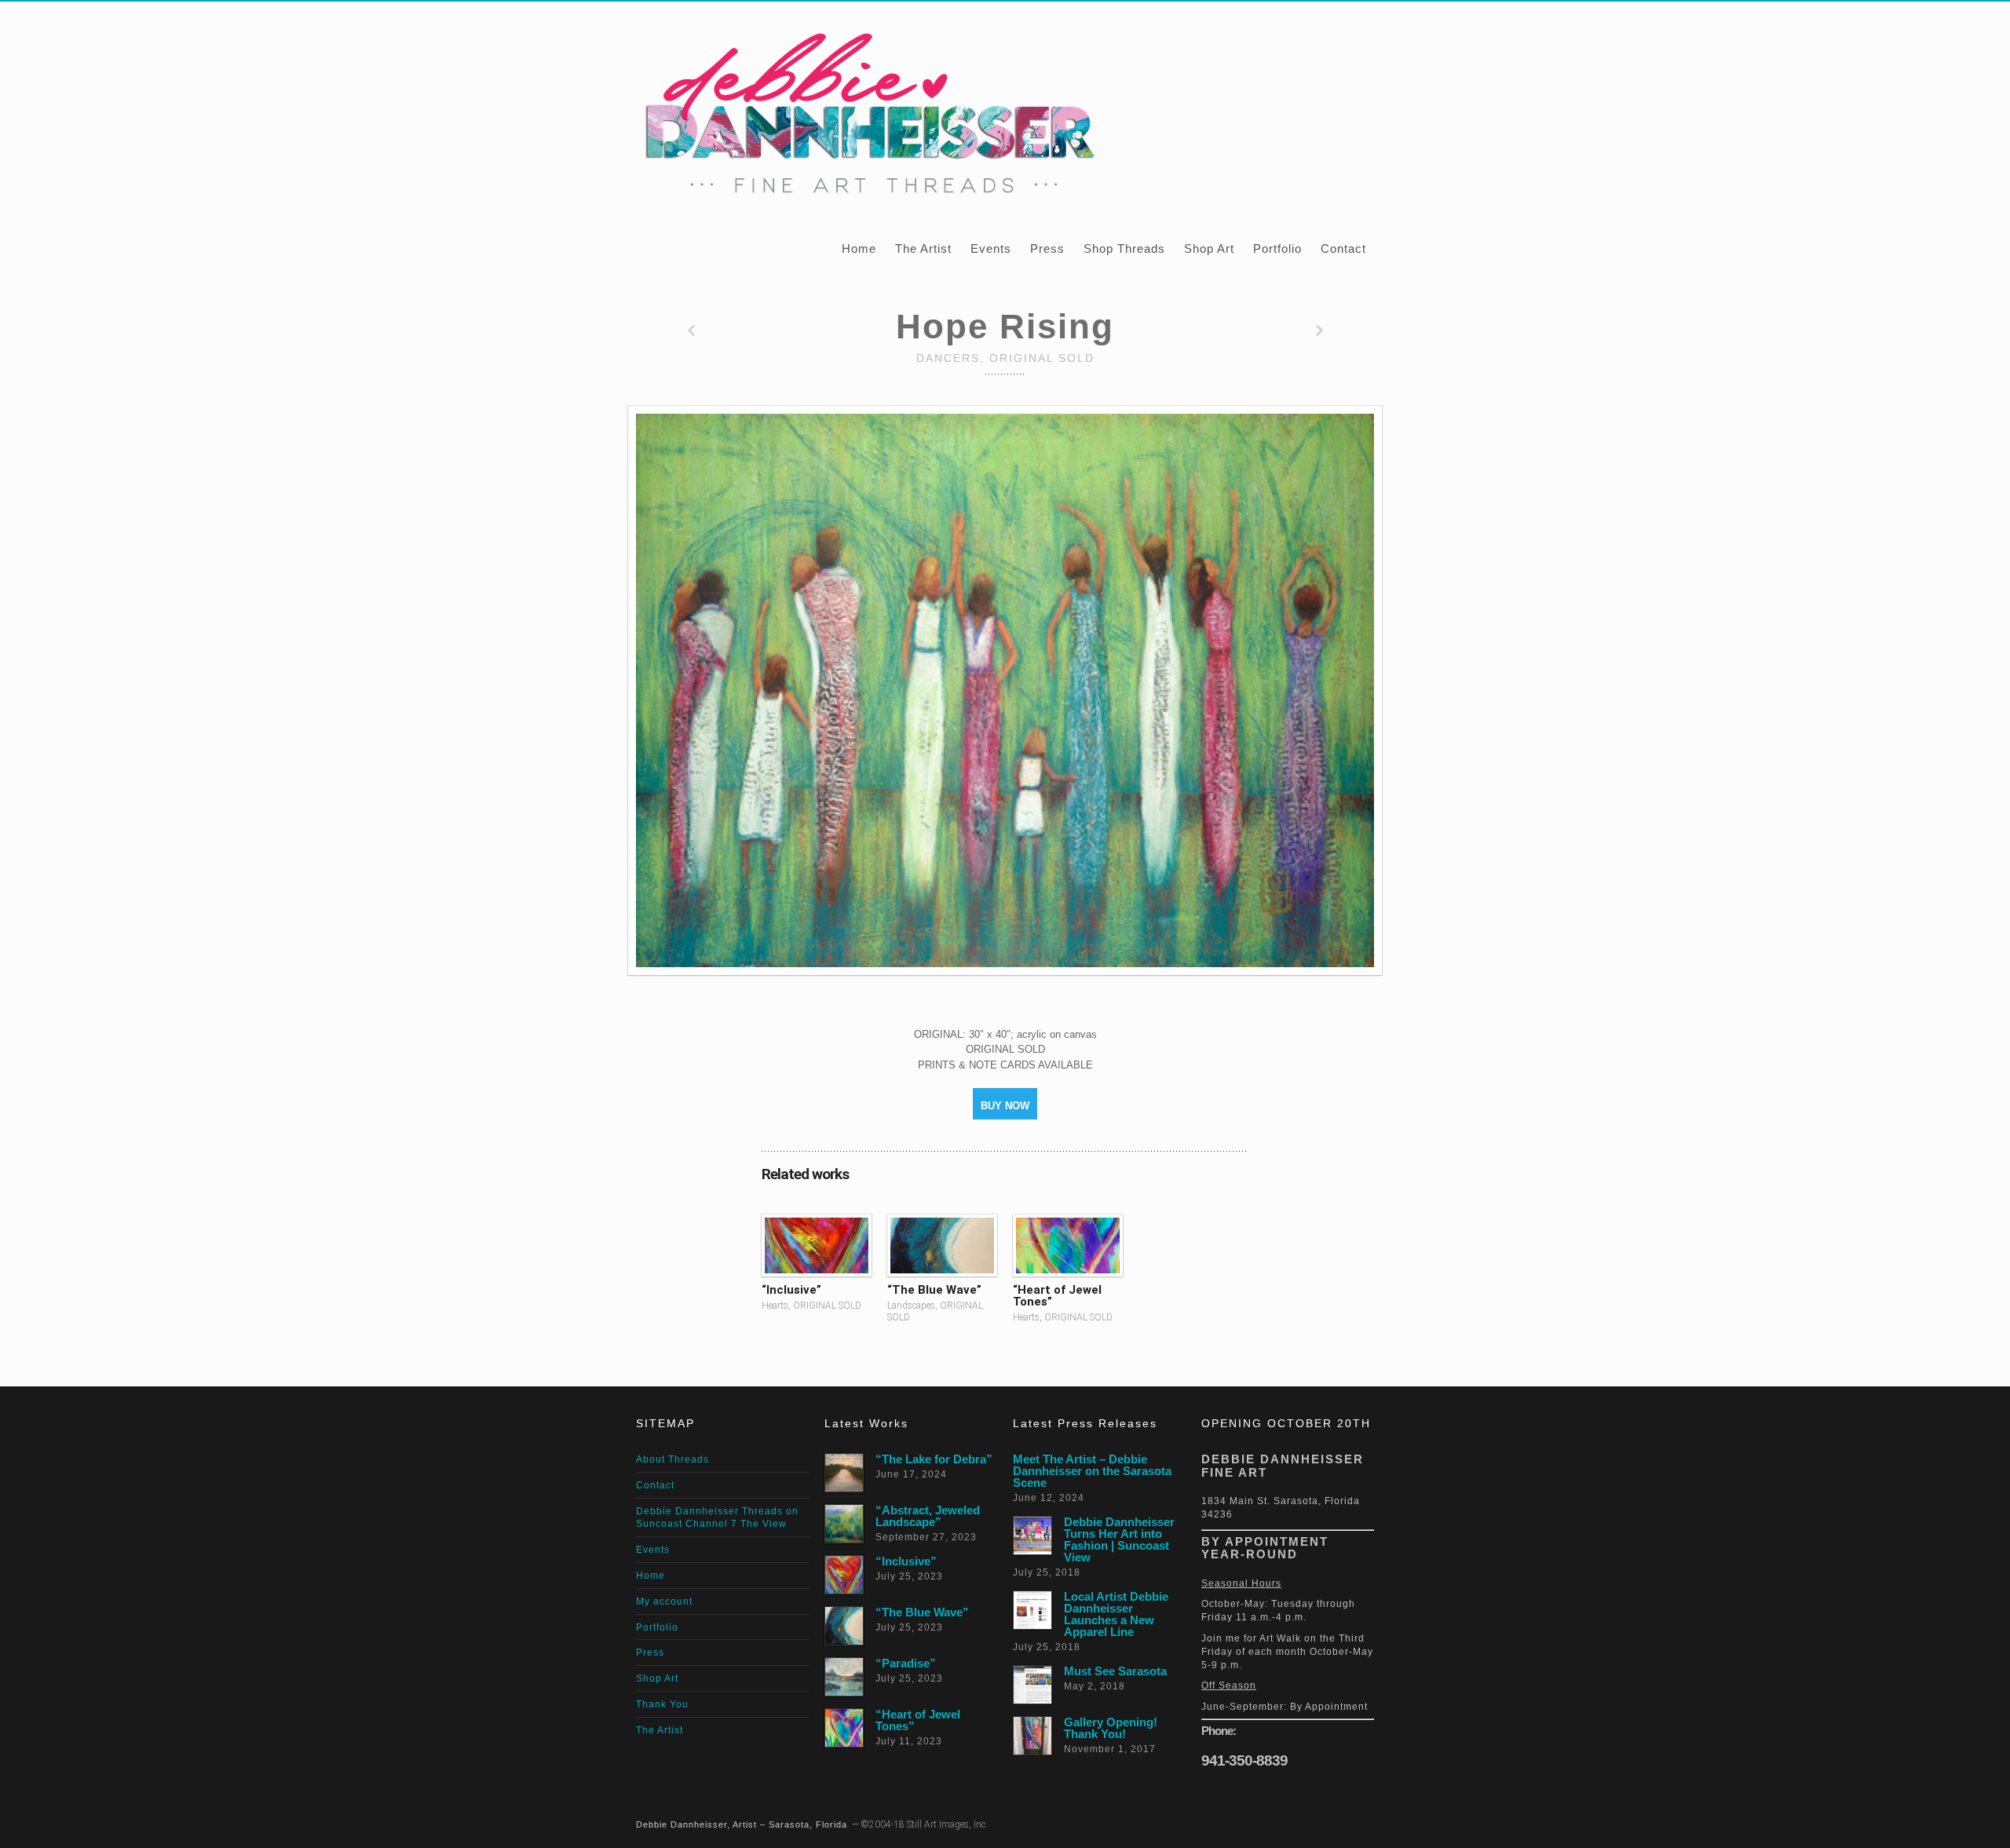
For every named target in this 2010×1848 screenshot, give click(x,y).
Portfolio (1277, 248)
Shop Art (1209, 248)
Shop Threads (1124, 248)
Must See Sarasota (1115, 1671)
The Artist (923, 248)
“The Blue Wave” (934, 1290)
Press (1047, 248)
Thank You (662, 1704)
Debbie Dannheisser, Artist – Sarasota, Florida (742, 1824)
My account (664, 1601)
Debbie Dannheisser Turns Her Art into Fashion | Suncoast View (1119, 1539)
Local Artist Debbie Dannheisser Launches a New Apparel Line (1116, 1614)
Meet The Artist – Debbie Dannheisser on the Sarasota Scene (1092, 1471)
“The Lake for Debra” (934, 1459)
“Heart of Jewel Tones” (1057, 1296)
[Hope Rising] (1005, 690)
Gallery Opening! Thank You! (1111, 1728)
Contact (1343, 248)
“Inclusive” (791, 1290)
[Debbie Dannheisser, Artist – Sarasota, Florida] (867, 110)
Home (859, 248)
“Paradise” (906, 1663)
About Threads (672, 1459)
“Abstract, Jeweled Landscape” (928, 1516)
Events (991, 248)
